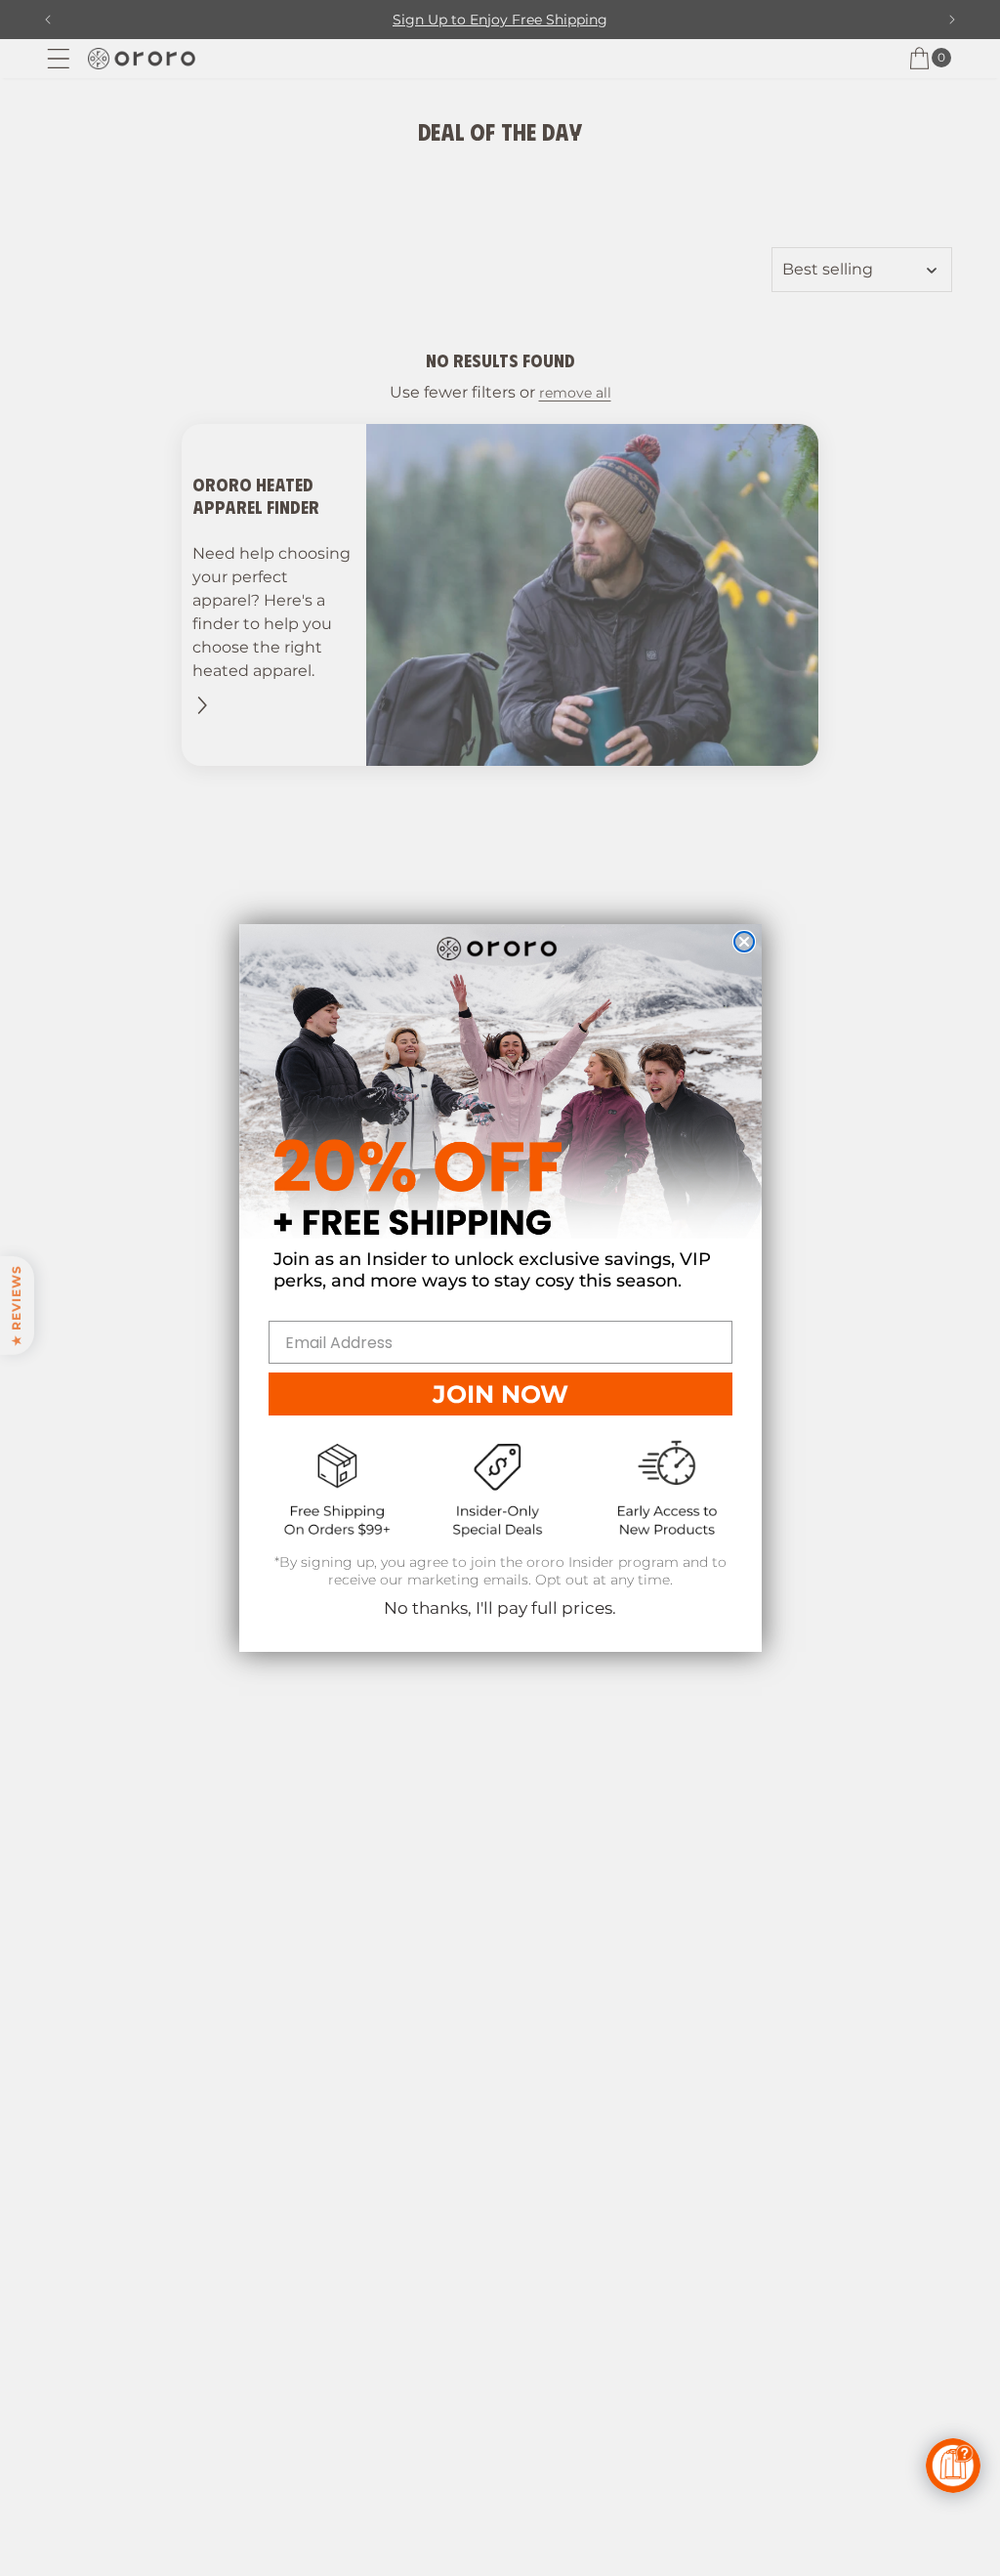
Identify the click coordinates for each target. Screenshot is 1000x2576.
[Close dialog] (744, 942)
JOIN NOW (500, 1394)
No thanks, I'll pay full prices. (500, 1608)
